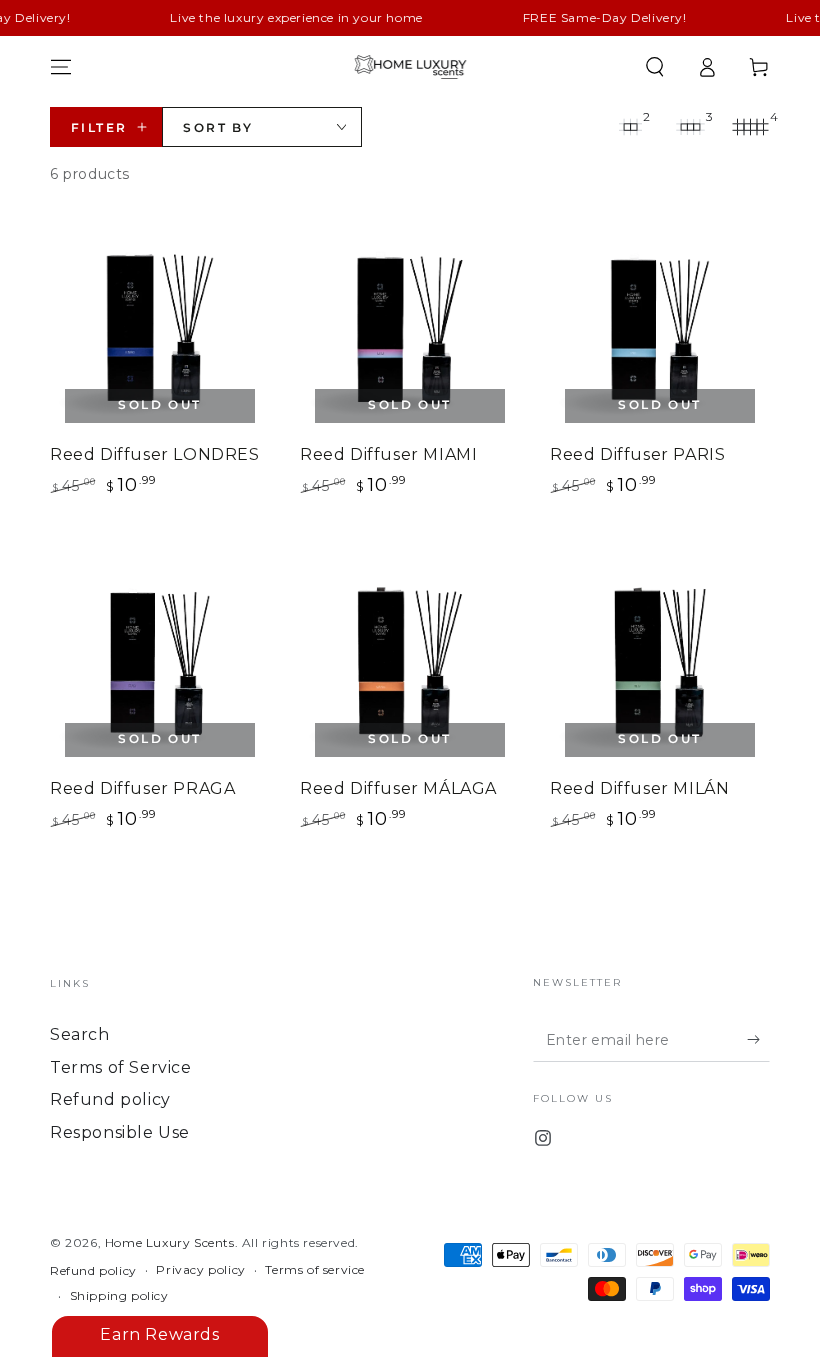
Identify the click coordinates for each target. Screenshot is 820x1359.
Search (80, 1034)
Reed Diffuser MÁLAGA (398, 788)
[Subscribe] (758, 1039)
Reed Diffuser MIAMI (388, 454)
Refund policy (110, 1099)
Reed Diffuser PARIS (637, 454)
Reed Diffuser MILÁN (639, 788)
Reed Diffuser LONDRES (155, 454)
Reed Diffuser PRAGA (142, 788)
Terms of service (315, 1269)
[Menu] (61, 67)
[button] (655, 67)
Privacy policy (200, 1269)
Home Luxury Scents (170, 1242)
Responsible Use (120, 1132)
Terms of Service (121, 1067)
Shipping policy (119, 1295)
